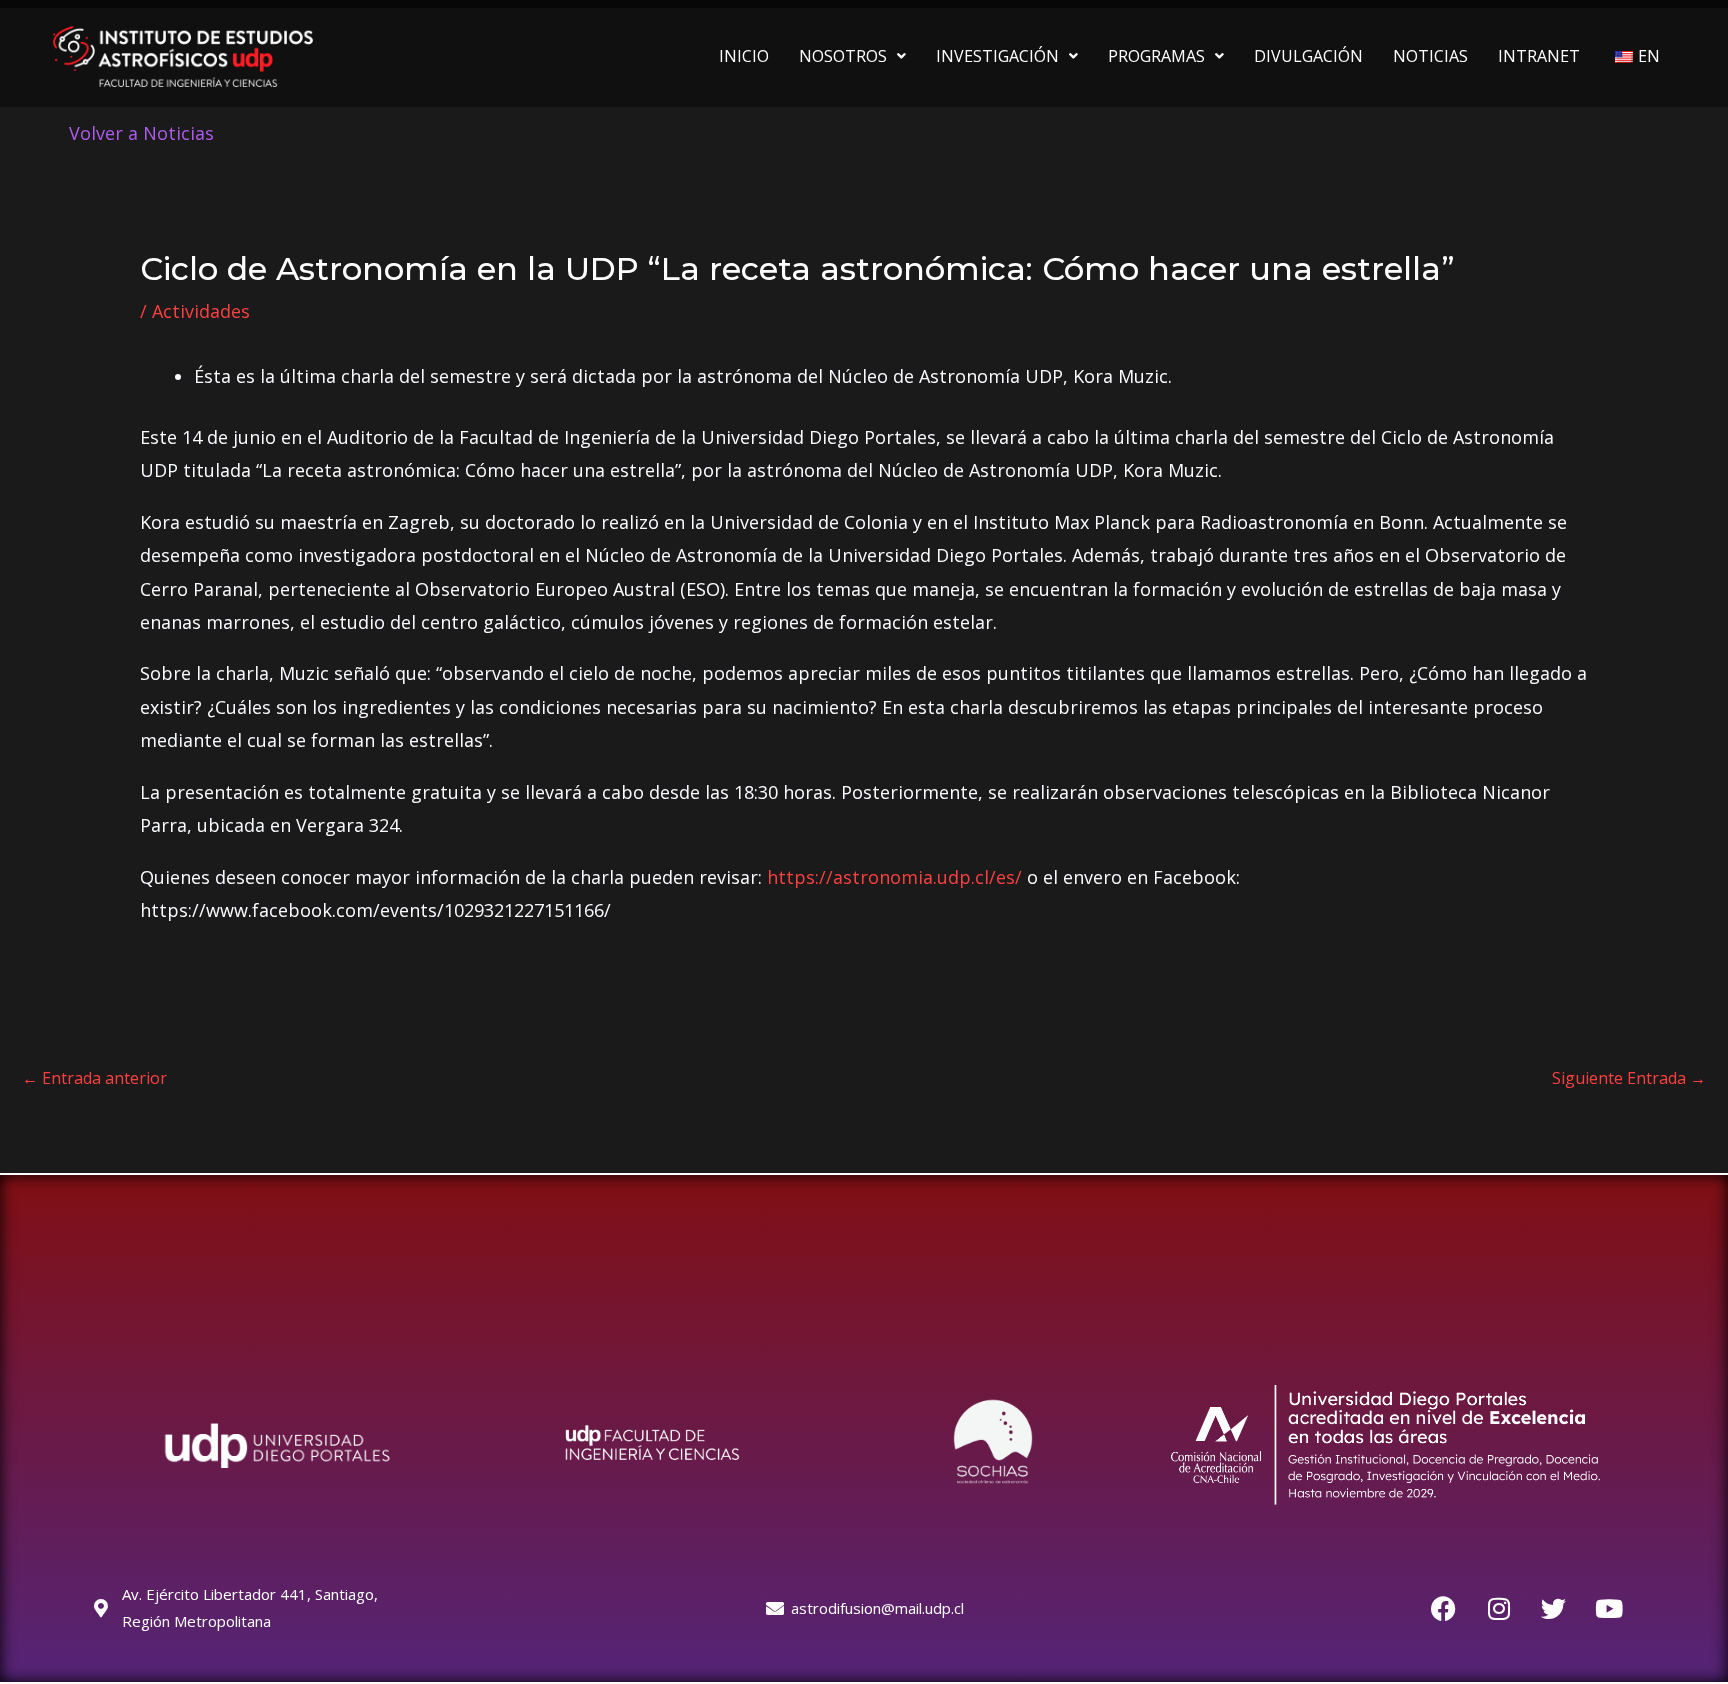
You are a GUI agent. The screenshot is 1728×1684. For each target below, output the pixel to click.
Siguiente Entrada (1629, 1078)
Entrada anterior (94, 1078)
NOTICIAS (1430, 56)
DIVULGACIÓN (1308, 56)
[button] (852, 56)
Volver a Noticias (141, 133)
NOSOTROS (843, 56)
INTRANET (1539, 56)
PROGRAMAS (1156, 56)
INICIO (744, 56)
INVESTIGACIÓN (997, 56)
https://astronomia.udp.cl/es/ (894, 877)
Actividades (201, 311)
